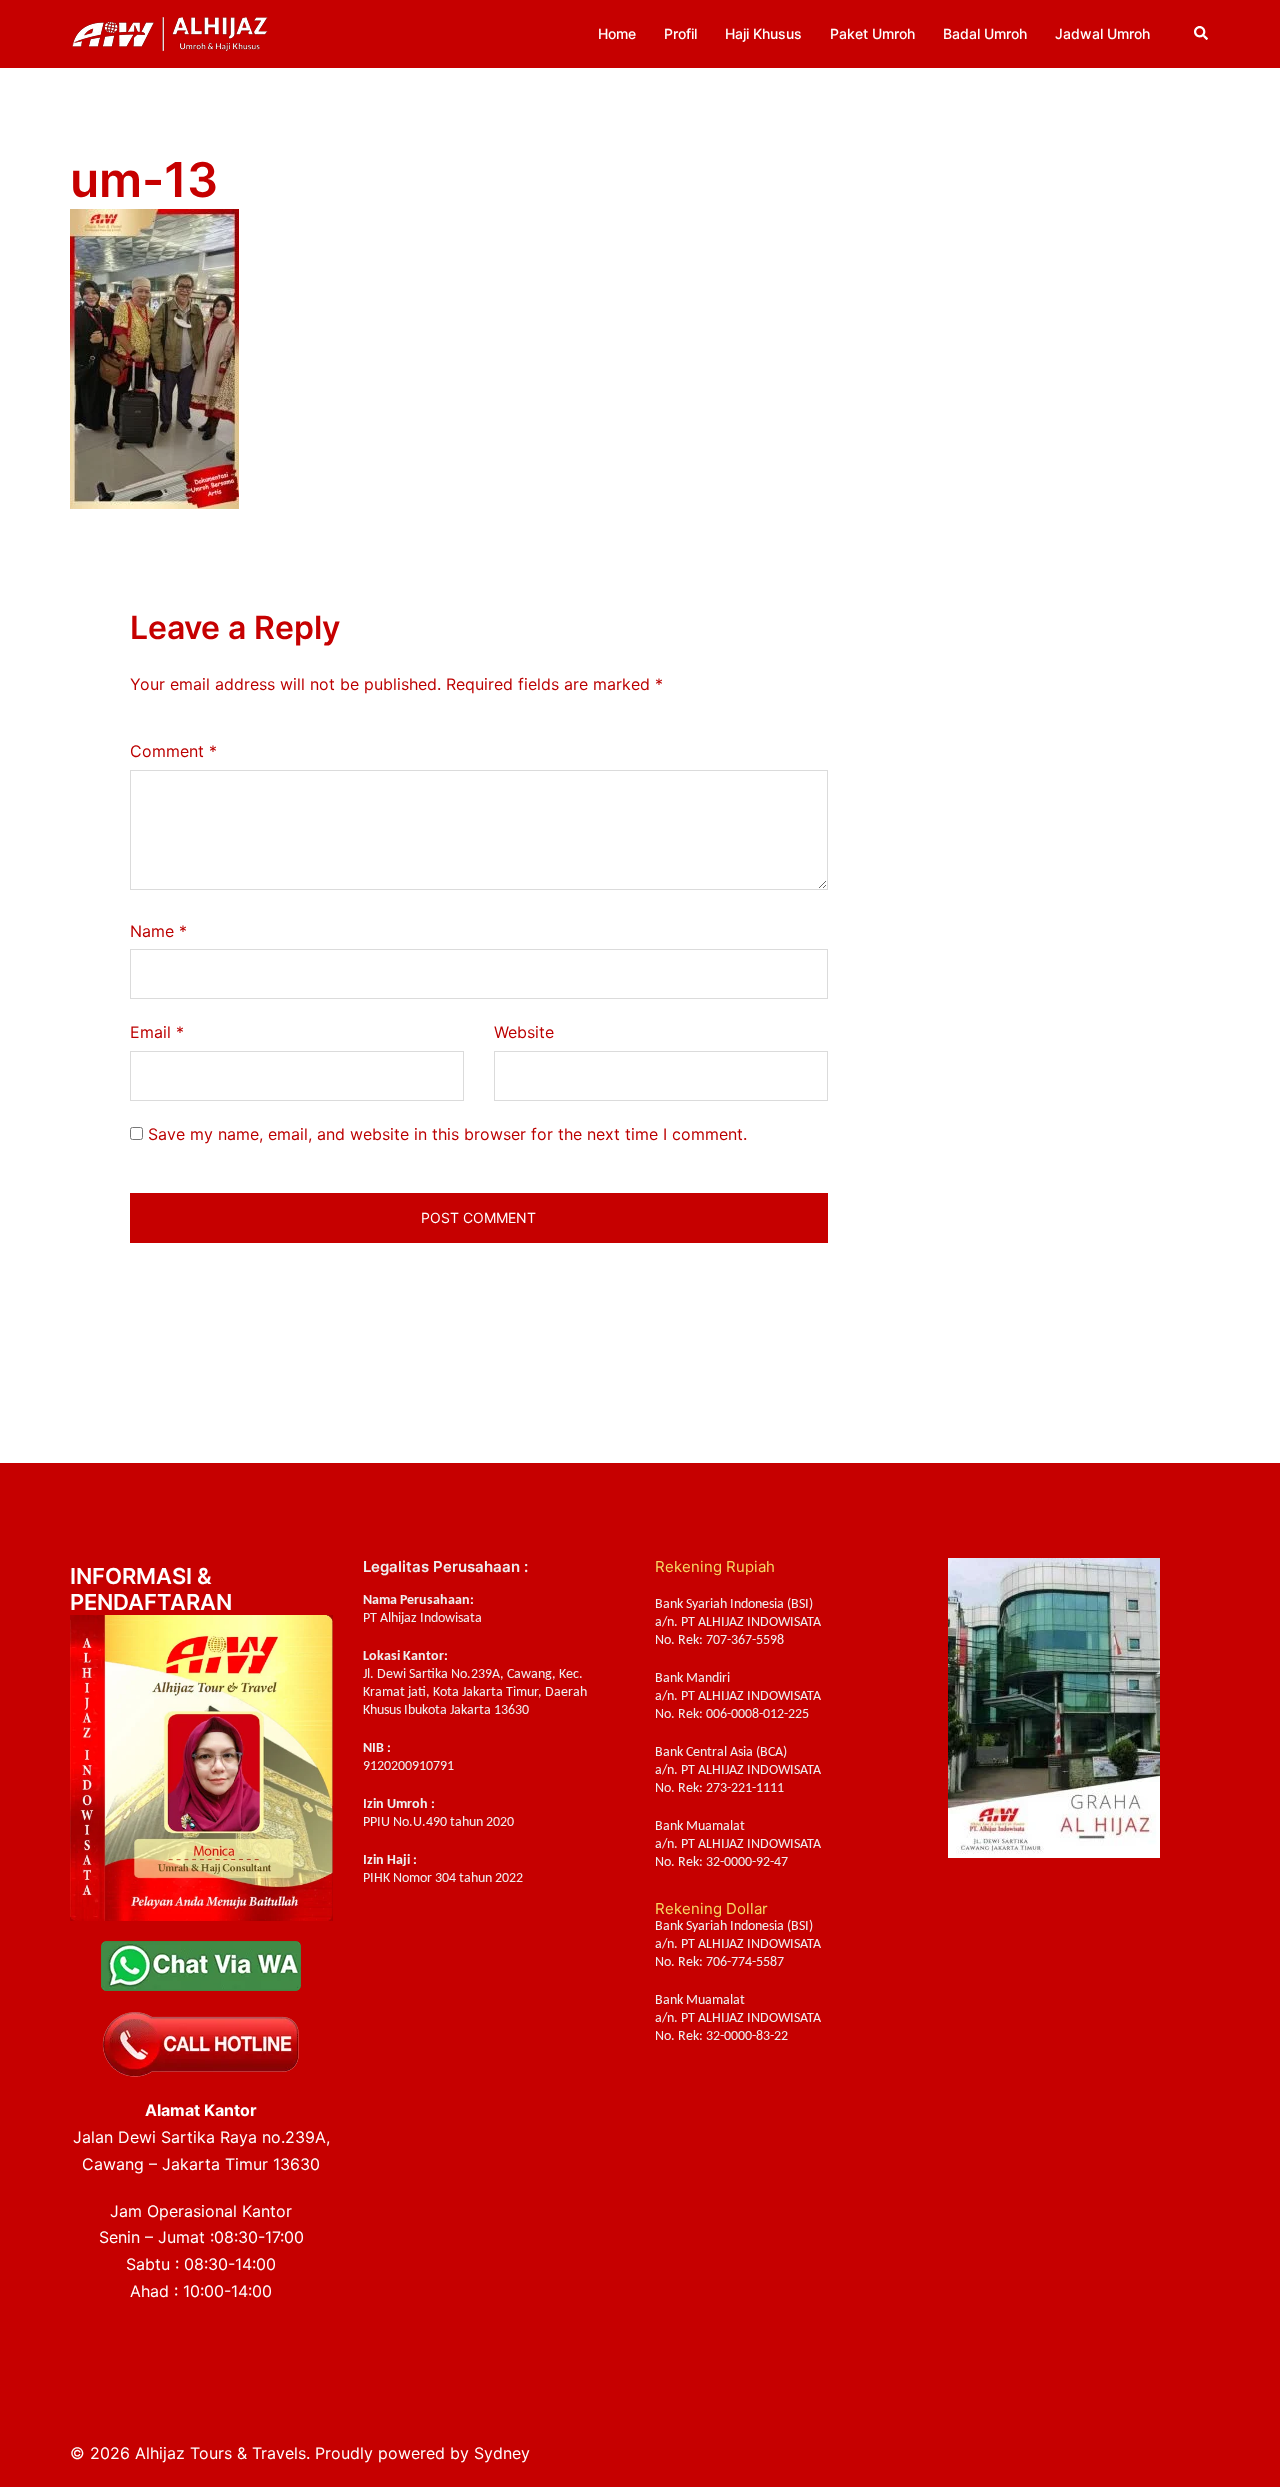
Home (617, 33)
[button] (1202, 34)
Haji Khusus (763, 33)
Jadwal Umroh (1102, 33)
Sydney (502, 2453)
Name (158, 931)
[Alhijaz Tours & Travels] (170, 32)
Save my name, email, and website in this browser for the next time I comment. (447, 1134)
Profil (680, 33)
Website (524, 1032)
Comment (173, 751)
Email (157, 1032)
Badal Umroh (985, 33)
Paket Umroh (872, 33)
